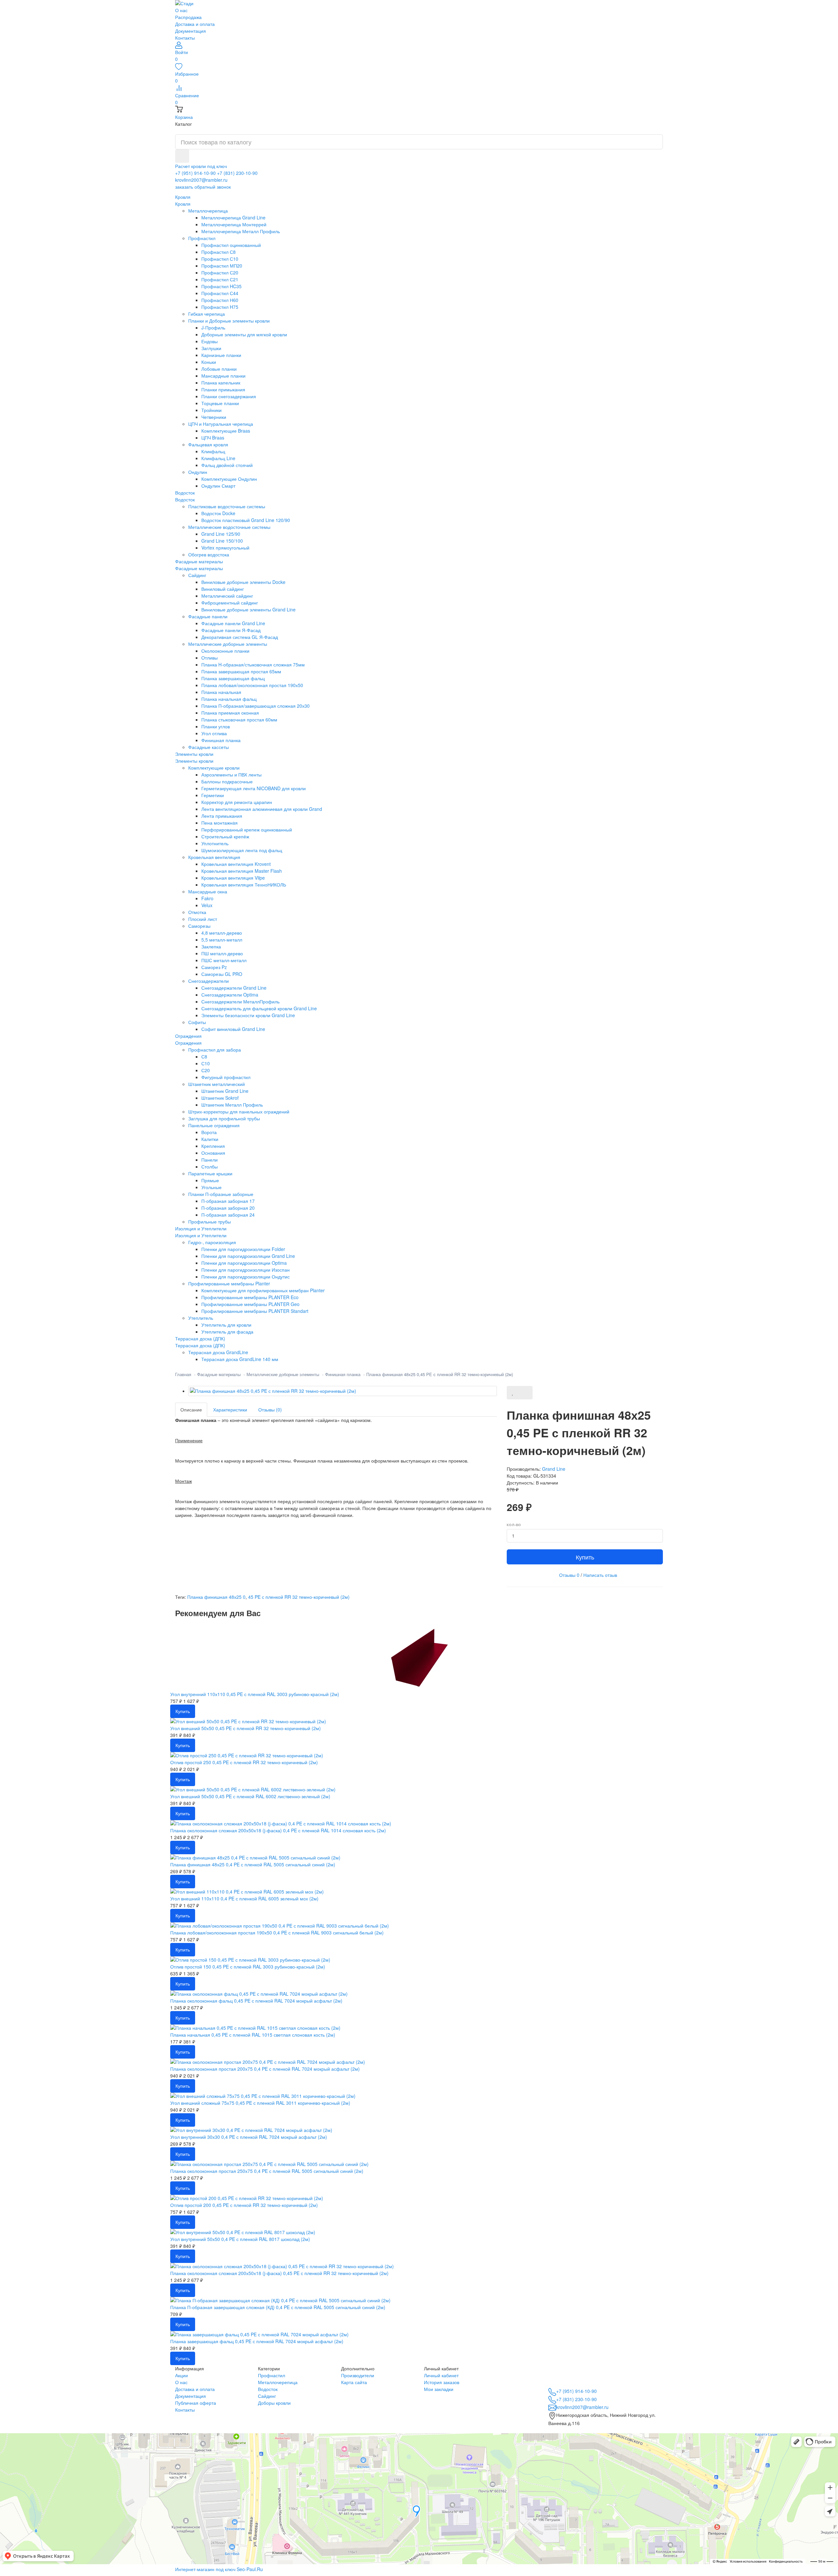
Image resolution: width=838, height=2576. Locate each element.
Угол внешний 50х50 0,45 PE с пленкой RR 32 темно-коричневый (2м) (246, 1728)
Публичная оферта (196, 2403)
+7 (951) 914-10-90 (195, 173)
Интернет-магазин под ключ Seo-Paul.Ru (219, 2569)
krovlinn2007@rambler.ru (201, 180)
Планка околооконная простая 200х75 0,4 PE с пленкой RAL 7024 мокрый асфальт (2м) (265, 2069)
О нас (181, 10)
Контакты (185, 38)
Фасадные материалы (199, 568)
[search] (182, 156)
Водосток (185, 499)
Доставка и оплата (195, 24)
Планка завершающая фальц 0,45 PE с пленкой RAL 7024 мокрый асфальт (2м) (257, 2341)
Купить (585, 1557)
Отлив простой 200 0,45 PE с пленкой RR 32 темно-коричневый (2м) (244, 2205)
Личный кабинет (441, 2375)
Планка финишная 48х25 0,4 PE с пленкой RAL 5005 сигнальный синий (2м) (253, 1864)
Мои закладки (439, 2389)
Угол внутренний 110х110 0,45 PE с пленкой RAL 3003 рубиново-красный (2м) (255, 1694)
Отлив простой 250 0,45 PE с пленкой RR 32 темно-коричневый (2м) (244, 1762)
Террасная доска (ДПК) (200, 1345)
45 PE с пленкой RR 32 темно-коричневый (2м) (299, 1597)
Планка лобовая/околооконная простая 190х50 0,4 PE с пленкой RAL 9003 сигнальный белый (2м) (277, 1932)
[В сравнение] (526, 1393)
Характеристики (230, 1409)
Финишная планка (343, 1374)
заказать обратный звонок (203, 187)
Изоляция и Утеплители (201, 1235)
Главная (183, 1374)
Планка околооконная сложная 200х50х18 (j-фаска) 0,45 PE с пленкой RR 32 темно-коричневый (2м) (279, 2273)
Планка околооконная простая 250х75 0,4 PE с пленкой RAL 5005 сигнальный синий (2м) (267, 2171)
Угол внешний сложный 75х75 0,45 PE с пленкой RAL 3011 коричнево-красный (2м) (260, 2103)
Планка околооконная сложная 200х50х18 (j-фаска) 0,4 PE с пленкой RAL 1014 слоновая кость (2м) (278, 1830)
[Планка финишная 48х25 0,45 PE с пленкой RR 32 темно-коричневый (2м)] (343, 1391)
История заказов (442, 2382)
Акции (182, 2375)
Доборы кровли (274, 2403)
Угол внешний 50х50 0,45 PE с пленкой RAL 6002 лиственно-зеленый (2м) (250, 1796)
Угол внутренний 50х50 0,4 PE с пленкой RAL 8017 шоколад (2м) (240, 2239)
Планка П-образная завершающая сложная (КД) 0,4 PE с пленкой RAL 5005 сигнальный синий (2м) (278, 2307)
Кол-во (514, 1525)
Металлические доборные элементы (283, 1374)
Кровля (183, 204)
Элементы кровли (194, 761)
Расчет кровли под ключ (201, 166)
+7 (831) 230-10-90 (237, 173)
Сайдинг (267, 2396)
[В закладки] (513, 1393)
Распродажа (188, 17)
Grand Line (554, 1469)
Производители (358, 2375)
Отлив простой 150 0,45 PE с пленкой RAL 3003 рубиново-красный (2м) (248, 1967)
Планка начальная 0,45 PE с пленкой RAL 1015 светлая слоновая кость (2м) (253, 2035)
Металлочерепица (278, 2382)
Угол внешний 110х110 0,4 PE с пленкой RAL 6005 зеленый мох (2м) (244, 1898)
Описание (191, 1409)
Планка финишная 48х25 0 (216, 1597)
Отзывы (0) (270, 1409)
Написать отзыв (600, 1575)
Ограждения (188, 1043)
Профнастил (272, 2375)
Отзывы (569, 1575)
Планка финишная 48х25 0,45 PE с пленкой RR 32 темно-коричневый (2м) (440, 1374)
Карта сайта (354, 2382)
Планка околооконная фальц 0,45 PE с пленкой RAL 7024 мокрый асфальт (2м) (256, 2001)
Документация (191, 31)
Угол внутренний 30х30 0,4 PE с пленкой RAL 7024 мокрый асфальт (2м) (249, 2137)
